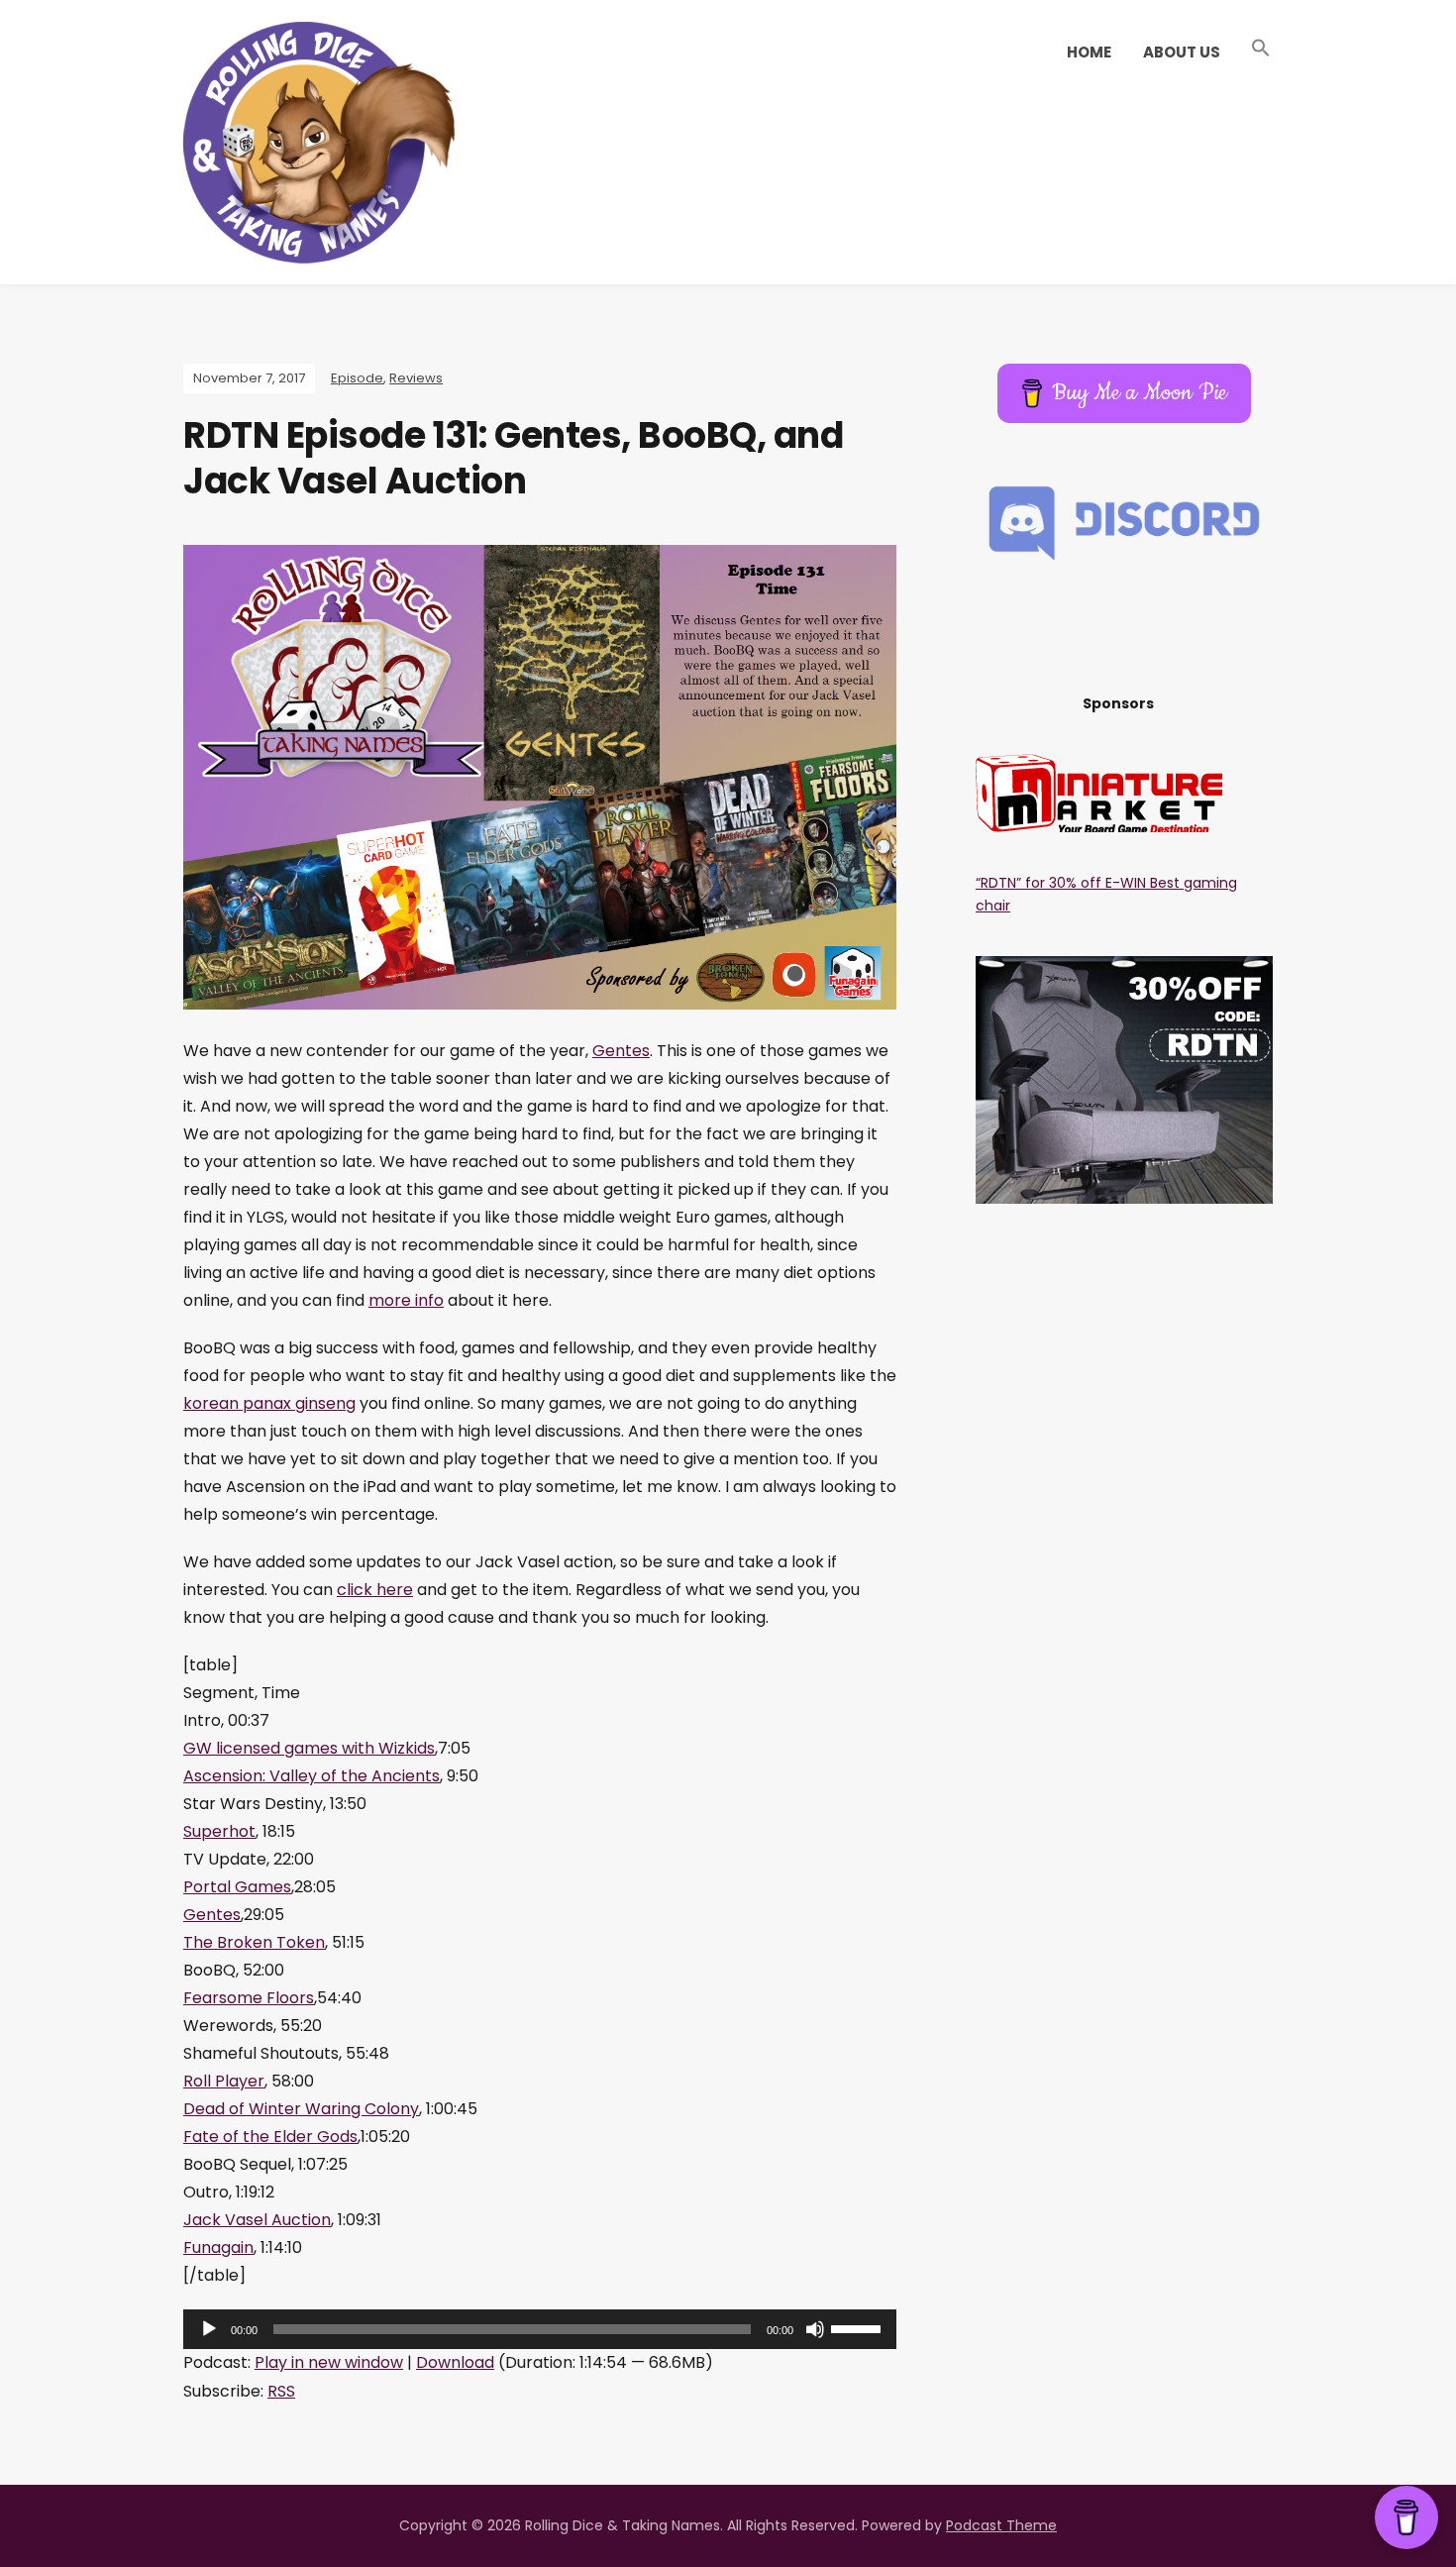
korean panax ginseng (269, 1403)
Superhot (219, 1831)
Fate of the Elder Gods (270, 2137)
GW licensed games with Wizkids (309, 1748)
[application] (540, 2329)
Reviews (416, 378)
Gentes (621, 1051)
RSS (281, 2391)
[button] (1261, 49)
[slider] (859, 2327)
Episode (357, 378)
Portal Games (237, 1887)
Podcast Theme (1001, 2525)
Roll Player (224, 2081)
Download (455, 2362)
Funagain (218, 2247)
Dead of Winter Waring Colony (301, 2109)
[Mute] (815, 2329)
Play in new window (329, 2362)
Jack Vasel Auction (257, 2220)
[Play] (209, 2329)
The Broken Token (254, 1942)
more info (406, 1300)
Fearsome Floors (249, 1998)
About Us (1182, 52)
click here (375, 1590)
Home (1089, 52)
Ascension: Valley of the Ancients (312, 1776)
